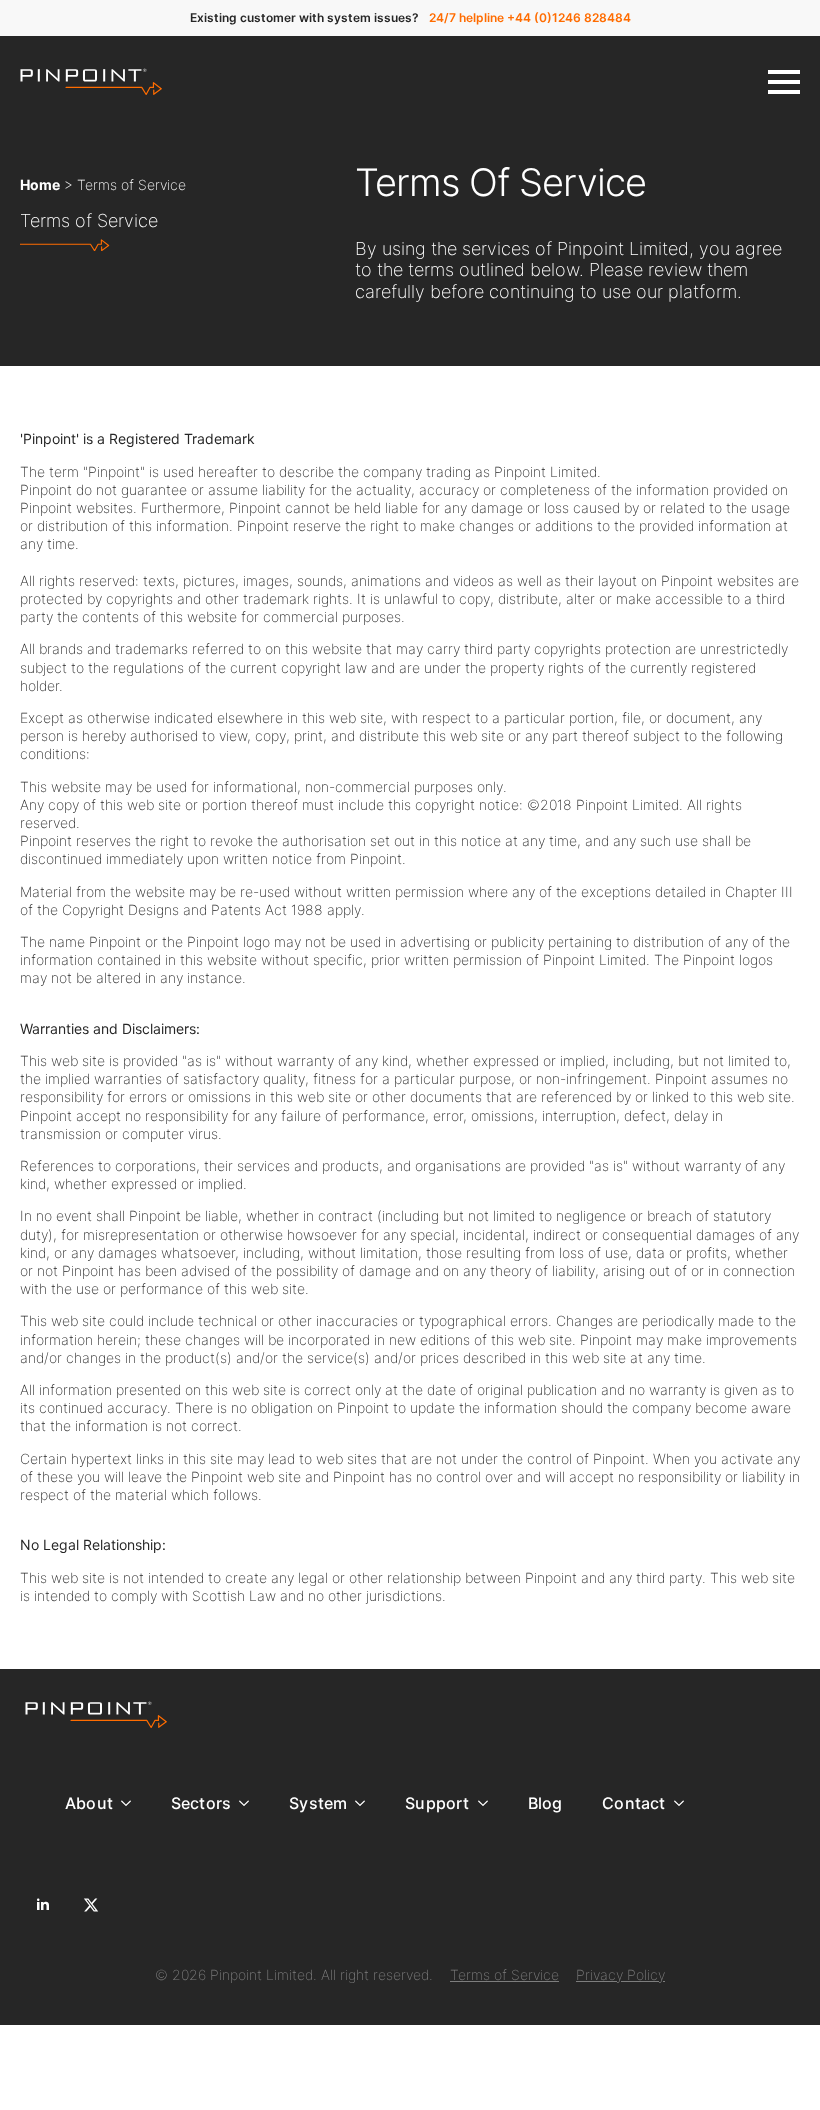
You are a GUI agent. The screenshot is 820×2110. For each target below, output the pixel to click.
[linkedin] (43, 1905)
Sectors (201, 1803)
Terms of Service (504, 1974)
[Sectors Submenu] (250, 1803)
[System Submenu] (366, 1803)
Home (40, 184)
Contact (633, 1803)
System (318, 1803)
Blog (545, 1803)
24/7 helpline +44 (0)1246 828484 (530, 17)
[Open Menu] (784, 82)
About (89, 1803)
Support (437, 1803)
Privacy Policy (620, 1974)
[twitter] (91, 1905)
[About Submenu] (132, 1803)
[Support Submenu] (489, 1803)
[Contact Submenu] (685, 1803)
